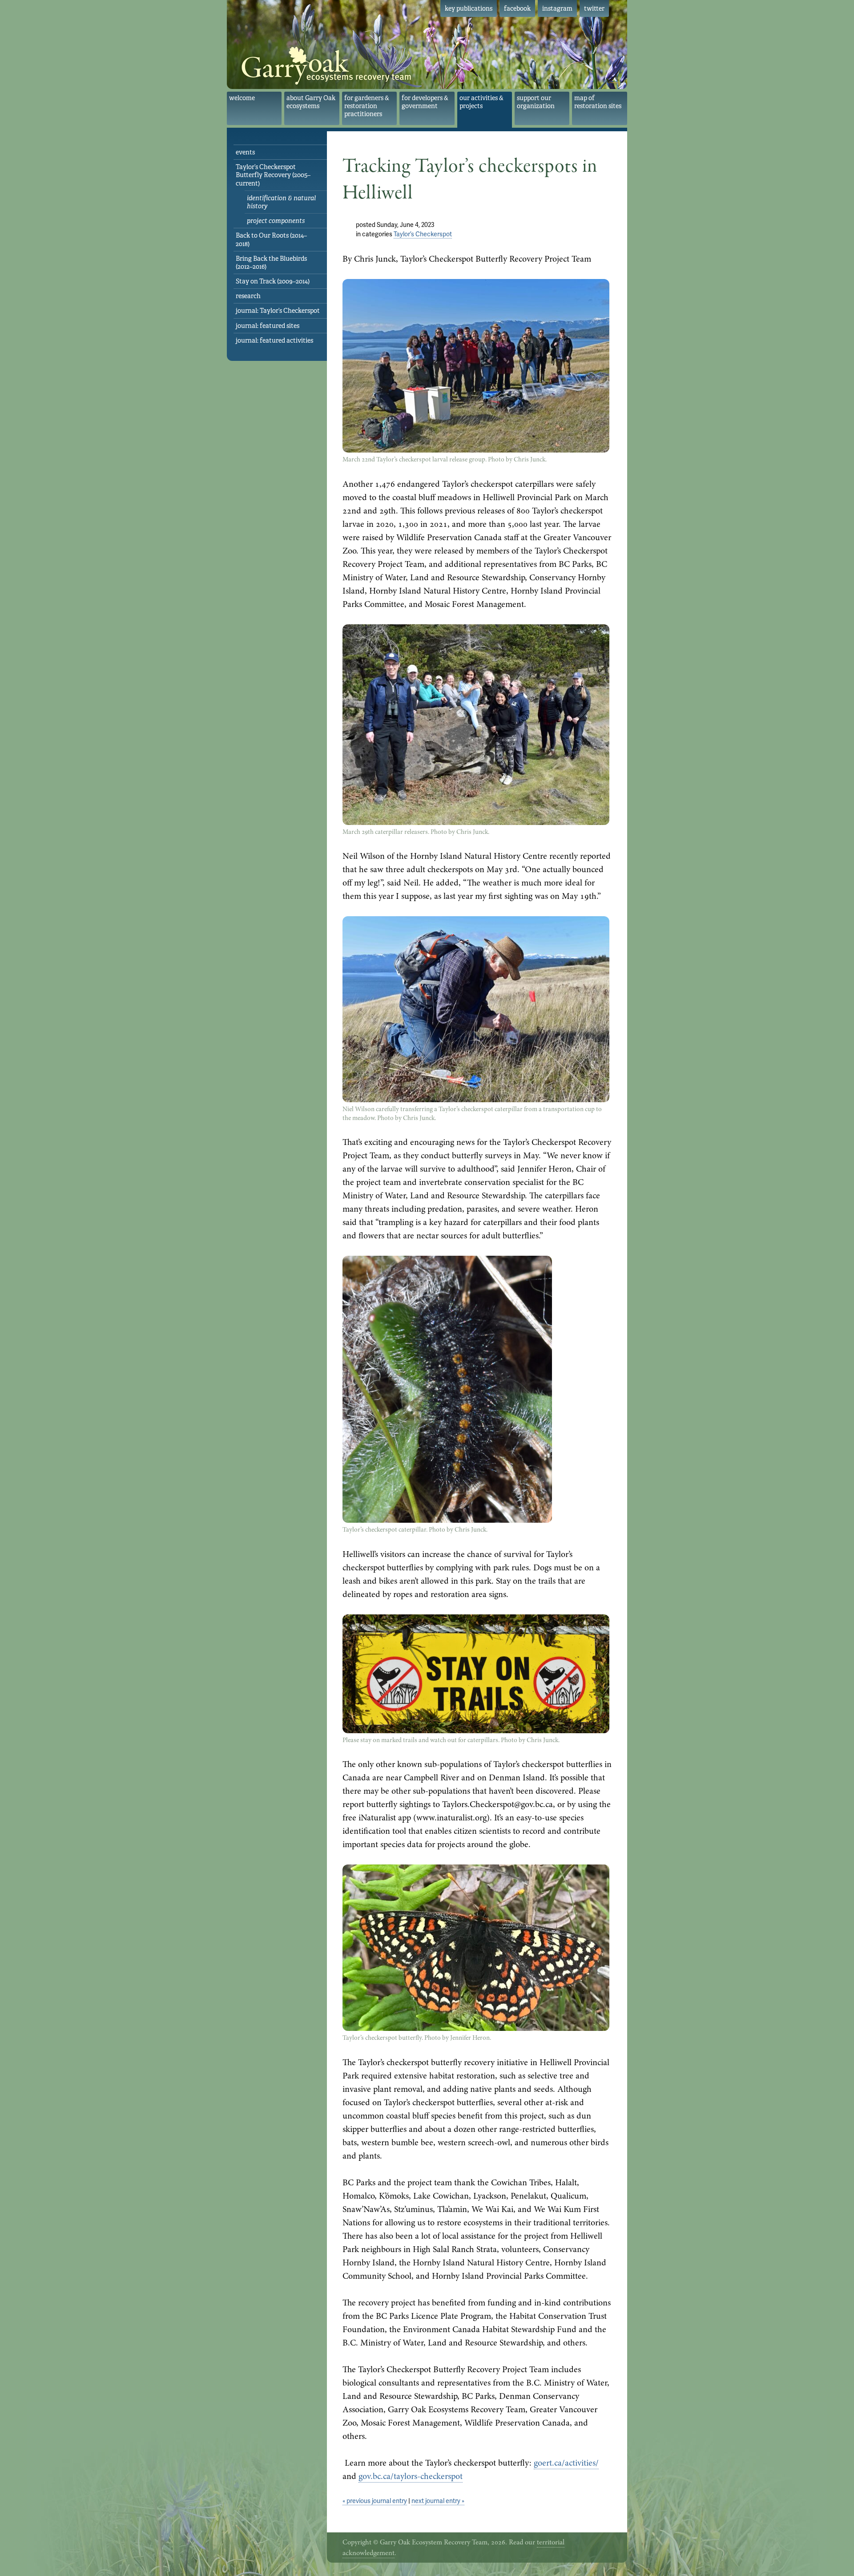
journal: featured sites (268, 326)
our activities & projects (481, 102)
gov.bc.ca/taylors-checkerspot (411, 2476)
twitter (594, 8)
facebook (517, 8)
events (245, 152)
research (248, 296)
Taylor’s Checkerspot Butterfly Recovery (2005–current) (273, 175)
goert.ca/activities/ (566, 2463)
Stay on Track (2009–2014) (273, 281)
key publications (469, 8)
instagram (557, 8)
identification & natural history (281, 202)
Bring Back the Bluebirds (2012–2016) (271, 263)
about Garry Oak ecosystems (311, 102)
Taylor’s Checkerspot (423, 234)
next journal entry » (438, 2501)
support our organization (536, 102)
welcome (242, 98)
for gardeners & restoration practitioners (367, 106)
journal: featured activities (274, 340)
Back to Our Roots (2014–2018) (271, 239)
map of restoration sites (598, 102)
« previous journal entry (375, 2501)
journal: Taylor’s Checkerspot (278, 311)
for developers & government (425, 102)
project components (276, 221)
